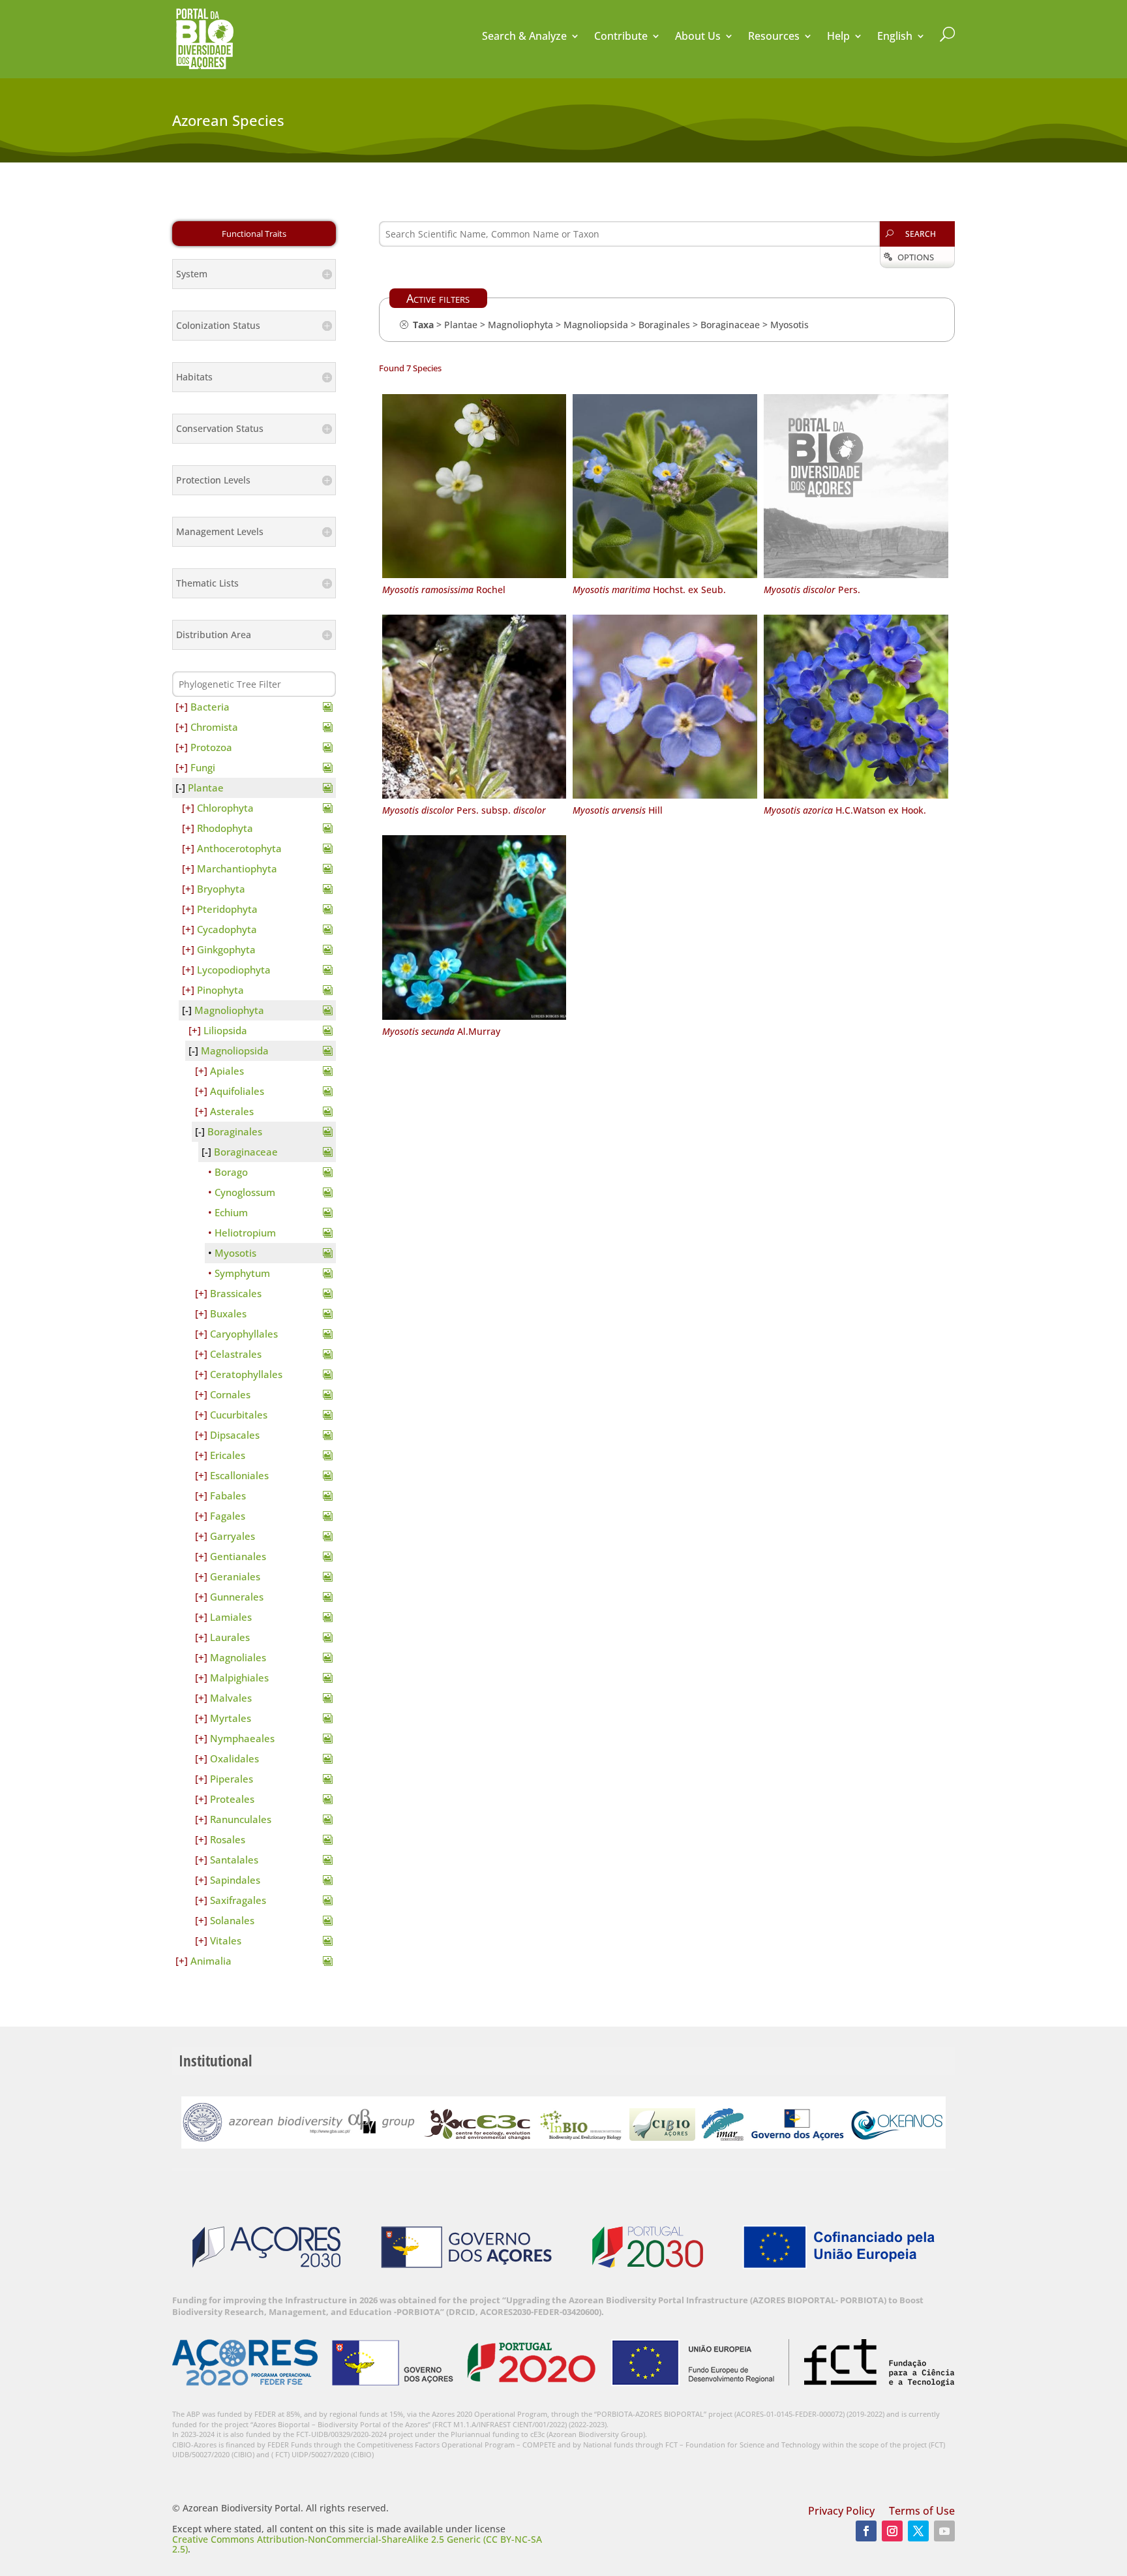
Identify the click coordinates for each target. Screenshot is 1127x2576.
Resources (774, 37)
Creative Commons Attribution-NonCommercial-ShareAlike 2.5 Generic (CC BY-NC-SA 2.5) (357, 2544)
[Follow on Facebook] (866, 2531)
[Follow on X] (918, 2531)
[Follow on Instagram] (892, 2531)
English (895, 37)
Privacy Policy (841, 2512)
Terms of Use (922, 2512)
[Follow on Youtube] (944, 2531)
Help (838, 37)
